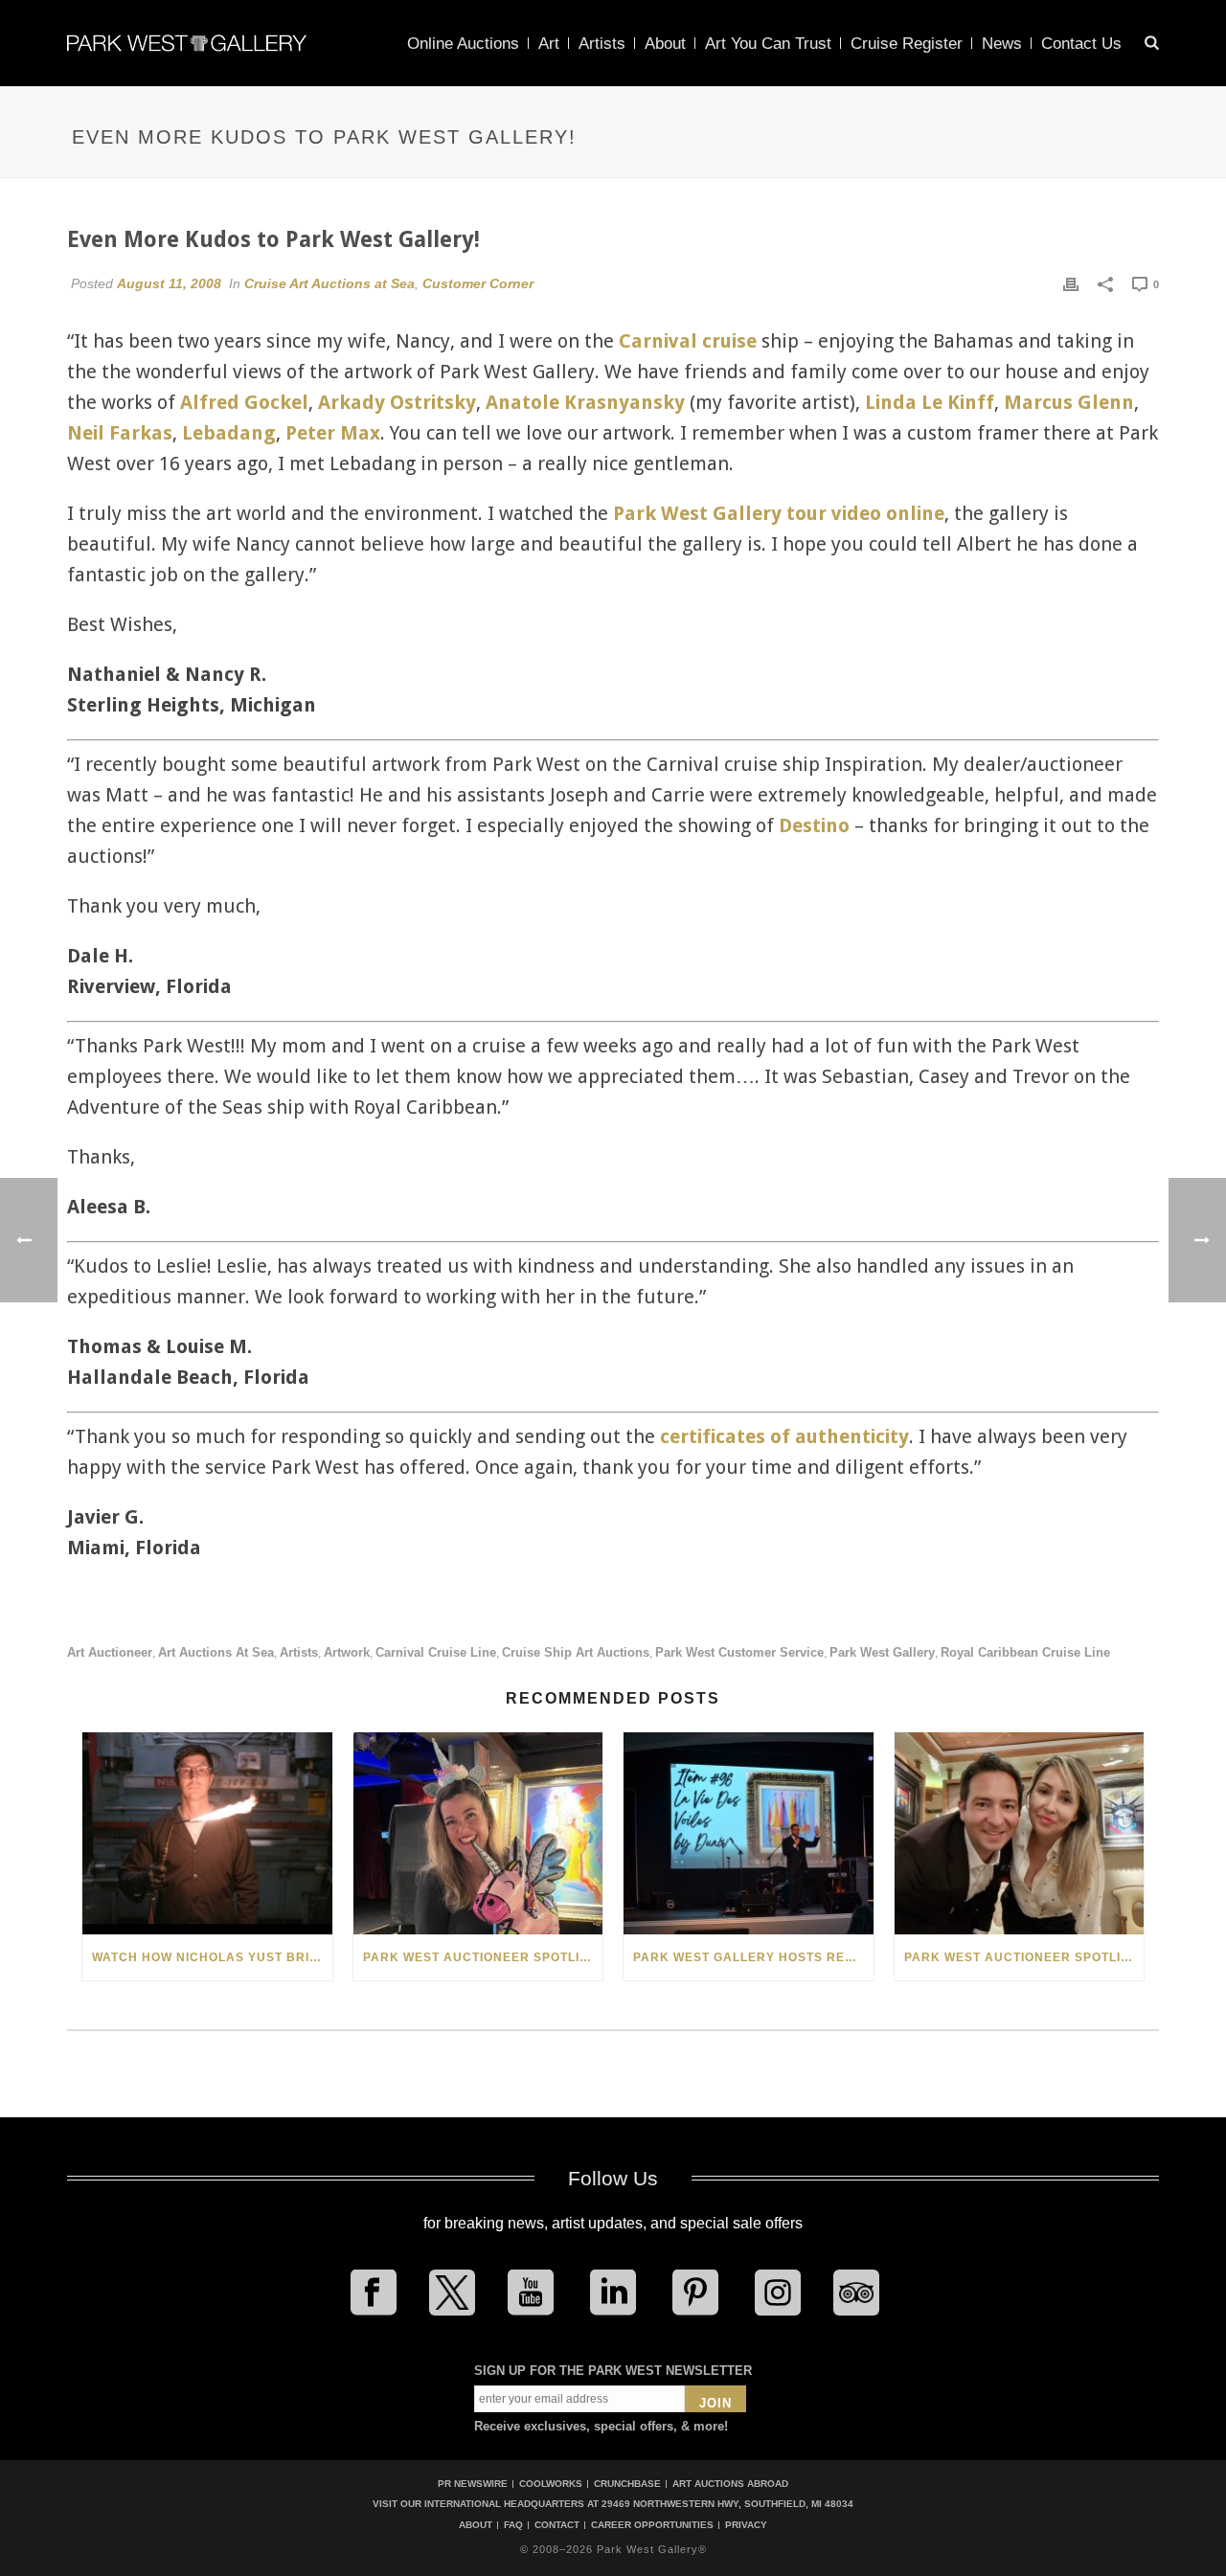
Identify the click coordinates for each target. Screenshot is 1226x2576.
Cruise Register (907, 44)
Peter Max (333, 433)
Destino (814, 825)
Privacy (746, 2525)
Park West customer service (739, 1652)
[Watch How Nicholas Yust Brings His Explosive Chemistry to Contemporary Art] (207, 1833)
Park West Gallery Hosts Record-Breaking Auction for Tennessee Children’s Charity (753, 1957)
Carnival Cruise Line (436, 1652)
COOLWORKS (551, 2484)
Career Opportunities (652, 2525)
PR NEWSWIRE (473, 2484)
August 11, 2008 (169, 283)
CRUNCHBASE (627, 2484)
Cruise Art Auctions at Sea (329, 283)
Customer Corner (478, 283)
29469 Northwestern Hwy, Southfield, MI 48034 (727, 2504)
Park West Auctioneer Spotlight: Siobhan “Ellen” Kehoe (483, 1957)
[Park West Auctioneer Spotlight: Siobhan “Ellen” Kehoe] (478, 1833)
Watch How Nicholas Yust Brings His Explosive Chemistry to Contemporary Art (212, 1957)
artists (299, 1652)
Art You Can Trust (768, 44)
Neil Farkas (120, 433)
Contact (557, 2525)
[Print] (1071, 283)
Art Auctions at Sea (216, 1652)
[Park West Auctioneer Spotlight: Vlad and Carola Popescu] (1020, 1833)
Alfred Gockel (244, 402)
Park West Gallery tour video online (779, 513)
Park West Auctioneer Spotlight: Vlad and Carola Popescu (1024, 1957)
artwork (347, 1652)
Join (715, 2403)
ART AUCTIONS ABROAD (730, 2484)
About (665, 44)
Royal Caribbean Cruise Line (1025, 1652)
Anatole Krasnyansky (585, 402)
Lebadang (229, 433)
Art (549, 44)
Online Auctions (463, 44)
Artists (602, 44)
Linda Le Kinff (930, 402)
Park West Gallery (882, 1652)
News (1002, 44)
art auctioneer (110, 1652)
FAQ (513, 2525)
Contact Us (1081, 44)
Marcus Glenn (1069, 402)
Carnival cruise (688, 341)
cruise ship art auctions (576, 1652)
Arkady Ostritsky (397, 402)
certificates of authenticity (784, 1436)
